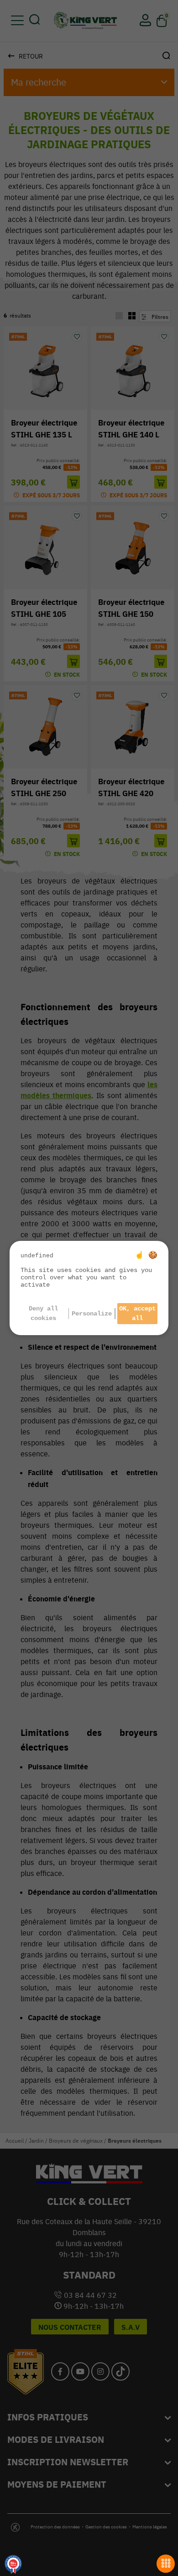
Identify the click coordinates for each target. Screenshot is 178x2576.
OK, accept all (137, 1313)
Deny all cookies (43, 1313)
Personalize (92, 1314)
